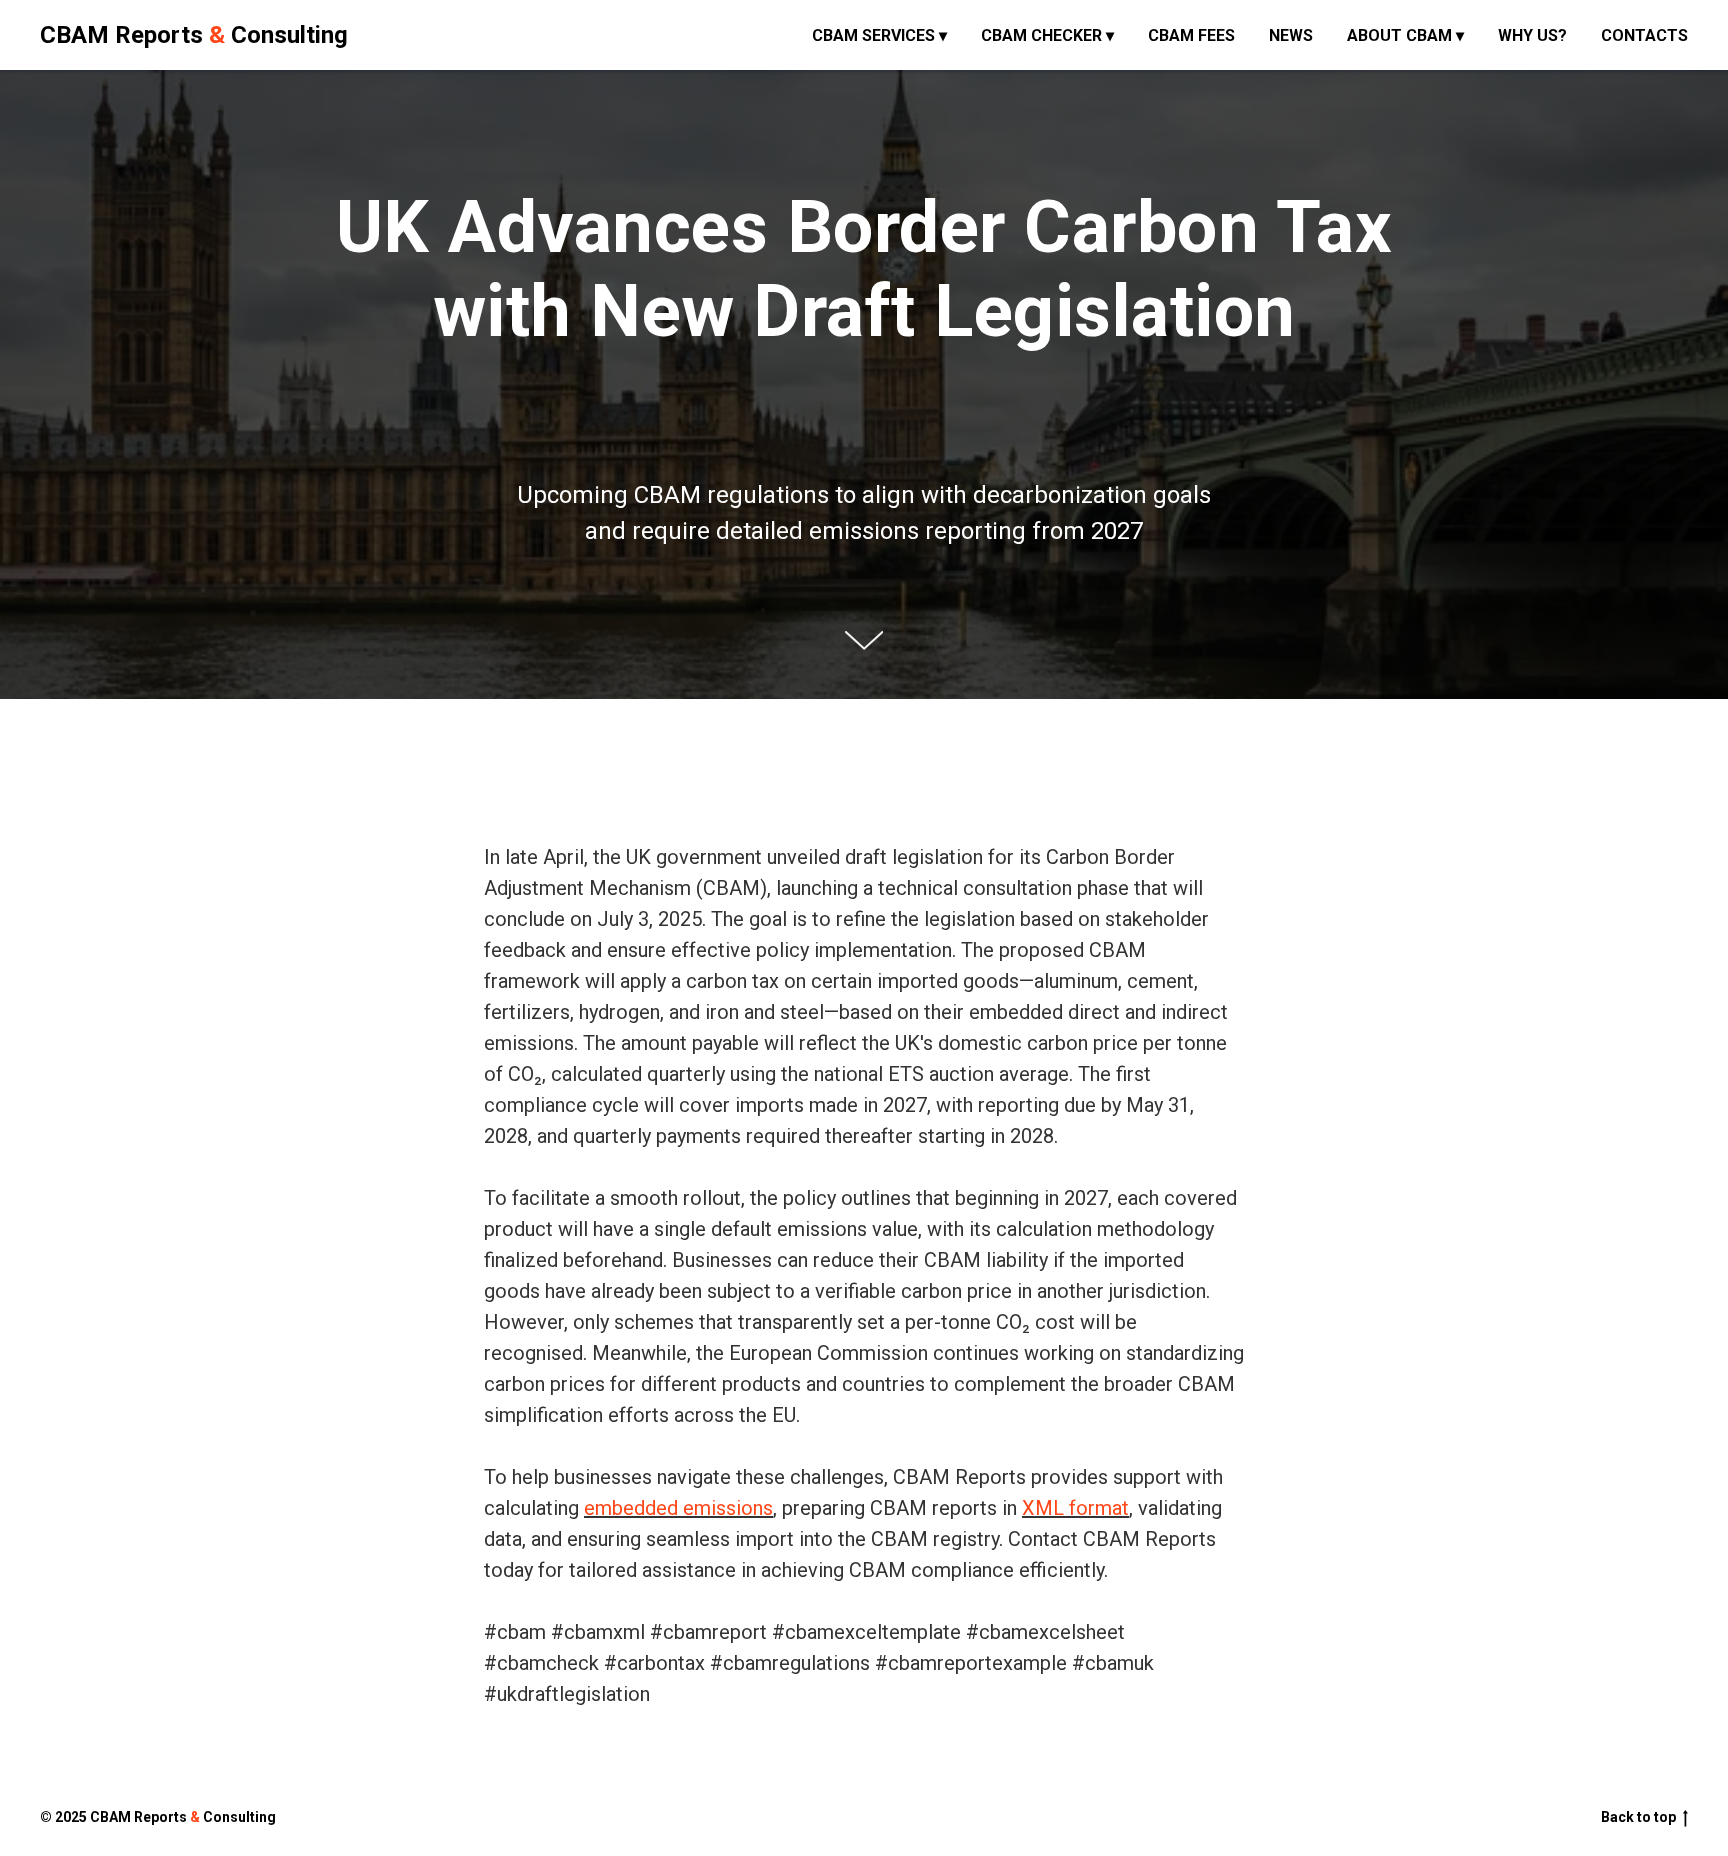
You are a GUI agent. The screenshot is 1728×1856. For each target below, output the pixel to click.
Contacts (1644, 35)
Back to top (1638, 1817)
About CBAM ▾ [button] (1405, 35)
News (1291, 35)
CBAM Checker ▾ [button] (1047, 35)
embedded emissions (678, 1508)
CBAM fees (1191, 35)
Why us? (1532, 35)
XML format (1075, 1508)
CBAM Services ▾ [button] (879, 35)
